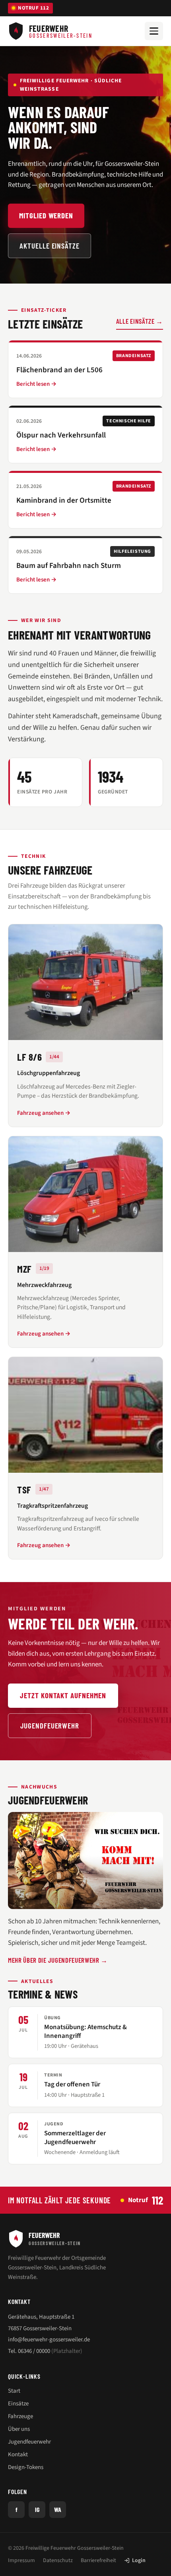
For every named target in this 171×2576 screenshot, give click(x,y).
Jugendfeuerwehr (50, 1725)
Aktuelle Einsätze (50, 246)
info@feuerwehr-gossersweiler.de (49, 2340)
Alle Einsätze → (140, 321)
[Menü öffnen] (154, 31)
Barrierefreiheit (98, 2560)
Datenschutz (58, 2560)
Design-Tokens (26, 2467)
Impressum (21, 2560)
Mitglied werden (46, 215)
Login (139, 2560)
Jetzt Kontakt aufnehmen (63, 1695)
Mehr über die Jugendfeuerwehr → (58, 1960)
